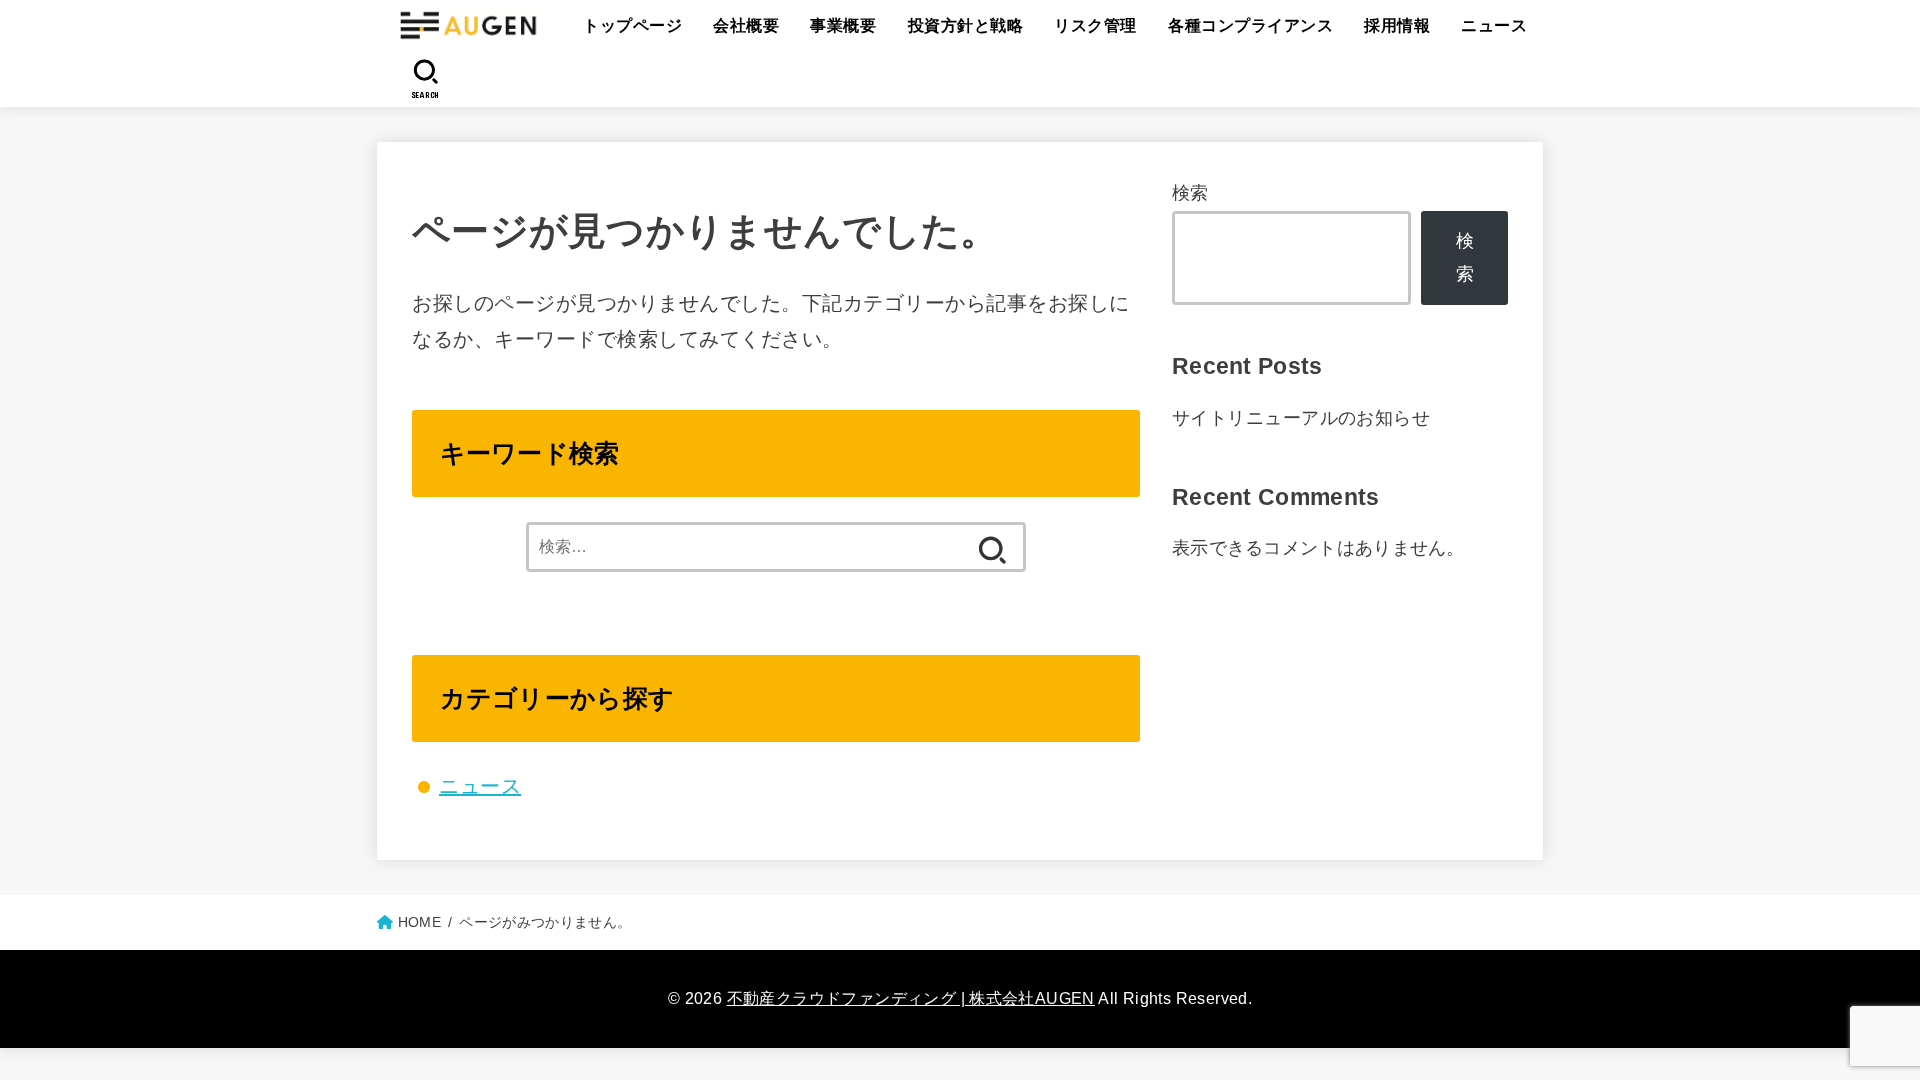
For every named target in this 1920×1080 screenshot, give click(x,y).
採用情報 (1397, 25)
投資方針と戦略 (966, 25)
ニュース (1494, 25)
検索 (1190, 193)
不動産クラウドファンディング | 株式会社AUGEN (911, 998)
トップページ (632, 25)
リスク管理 (1095, 25)
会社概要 (746, 25)
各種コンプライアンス (1250, 25)
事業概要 (843, 25)
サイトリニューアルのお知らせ (1301, 418)
